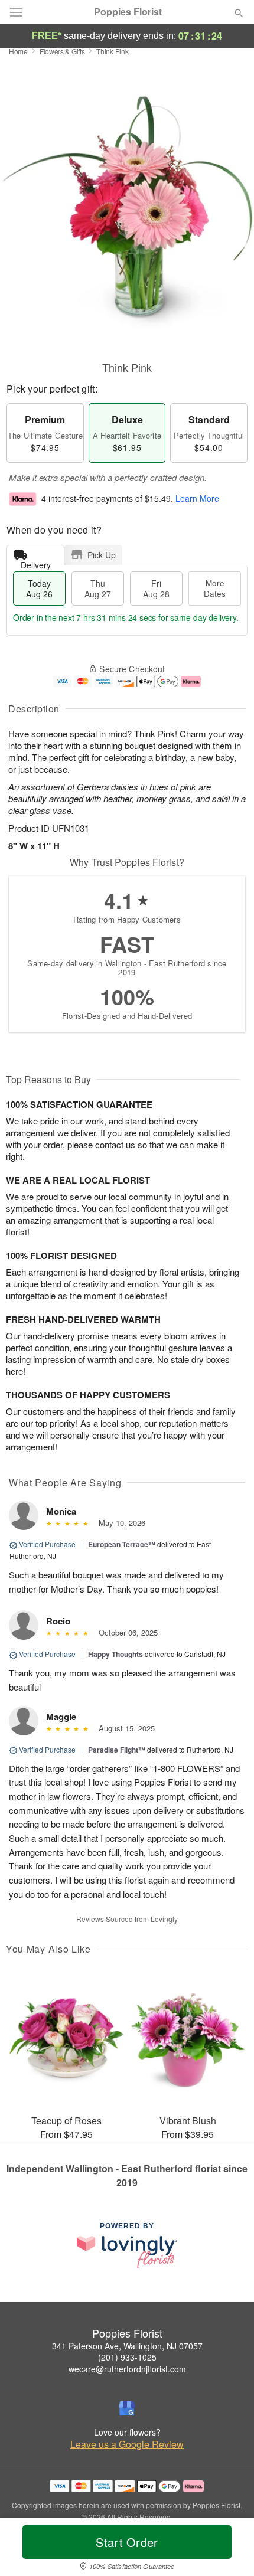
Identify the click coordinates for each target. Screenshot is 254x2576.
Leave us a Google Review (127, 2444)
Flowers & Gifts (62, 51)
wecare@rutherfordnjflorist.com (127, 2369)
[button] (229, 2549)
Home (18, 51)
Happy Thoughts (115, 1654)
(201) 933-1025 (127, 2357)
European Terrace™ (122, 1544)
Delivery (36, 562)
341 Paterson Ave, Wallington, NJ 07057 (127, 2346)
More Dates (215, 588)
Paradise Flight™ (117, 1750)
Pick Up (102, 555)
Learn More (197, 499)
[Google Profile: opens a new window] (127, 2408)
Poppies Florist (128, 12)
